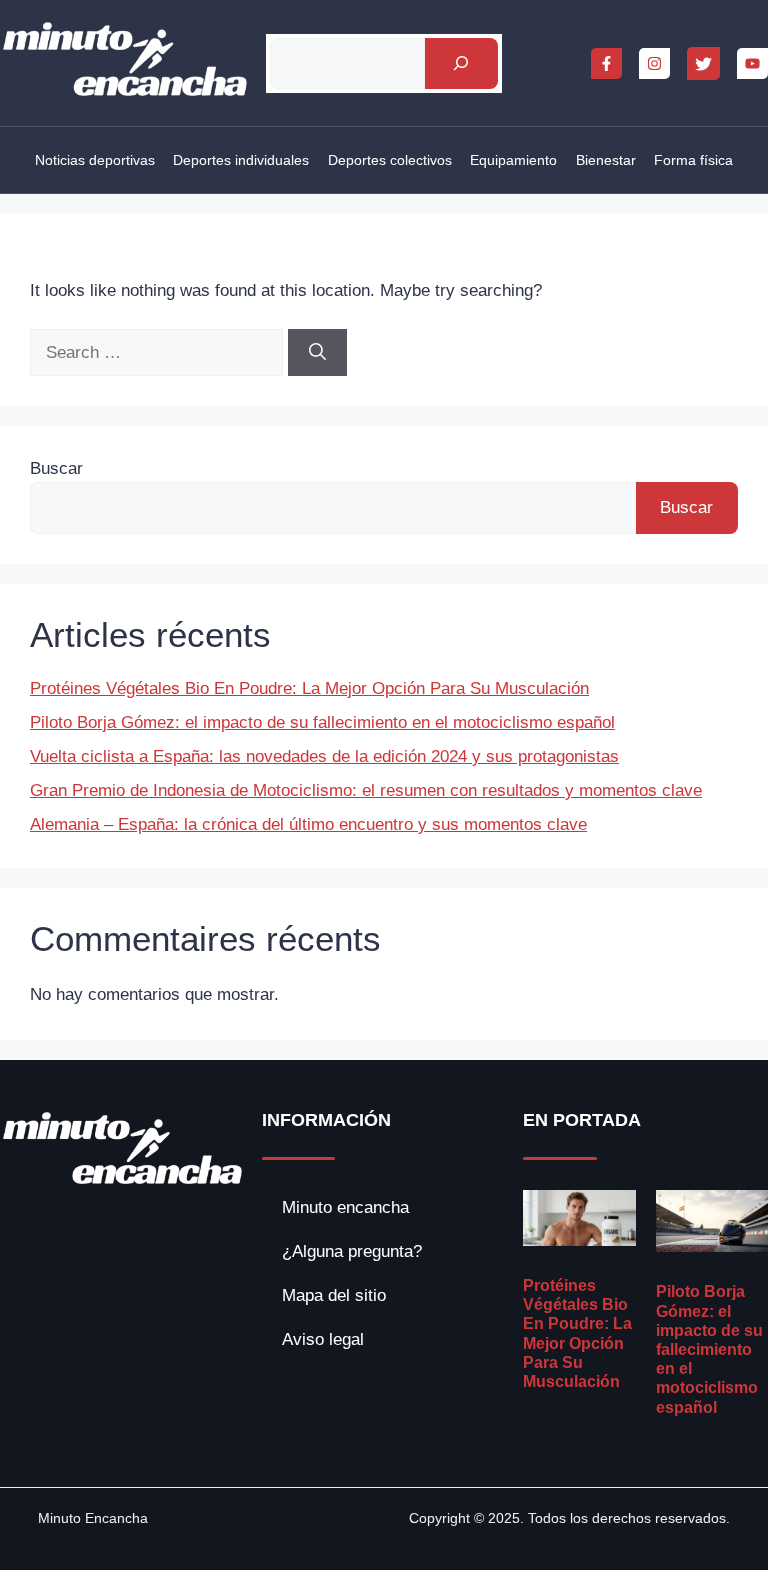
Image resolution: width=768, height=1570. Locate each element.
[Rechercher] (461, 63)
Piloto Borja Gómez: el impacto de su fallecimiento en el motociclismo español (322, 722)
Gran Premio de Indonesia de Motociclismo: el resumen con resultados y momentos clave (366, 790)
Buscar (56, 468)
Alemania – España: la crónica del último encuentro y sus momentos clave (308, 824)
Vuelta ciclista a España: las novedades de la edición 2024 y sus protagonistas (324, 756)
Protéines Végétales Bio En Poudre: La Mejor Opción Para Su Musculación (309, 688)
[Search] (317, 353)
